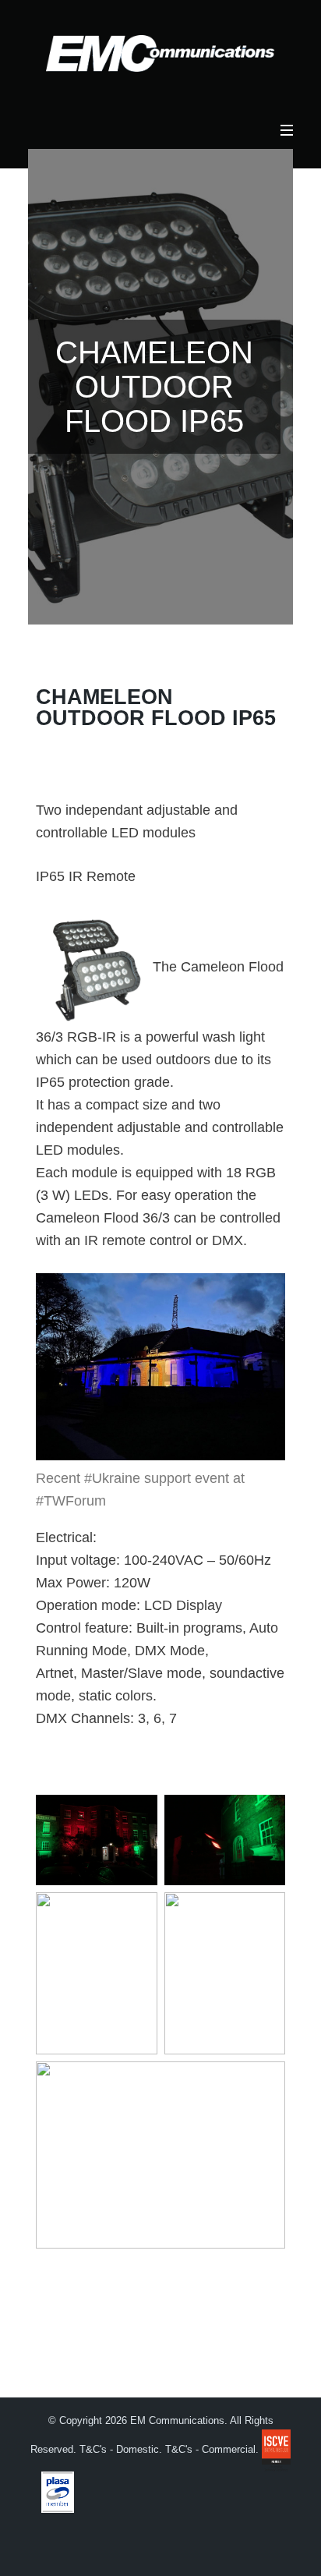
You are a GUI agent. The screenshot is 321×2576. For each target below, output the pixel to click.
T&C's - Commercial (210, 2450)
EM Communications (176, 2421)
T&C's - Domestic (119, 2450)
